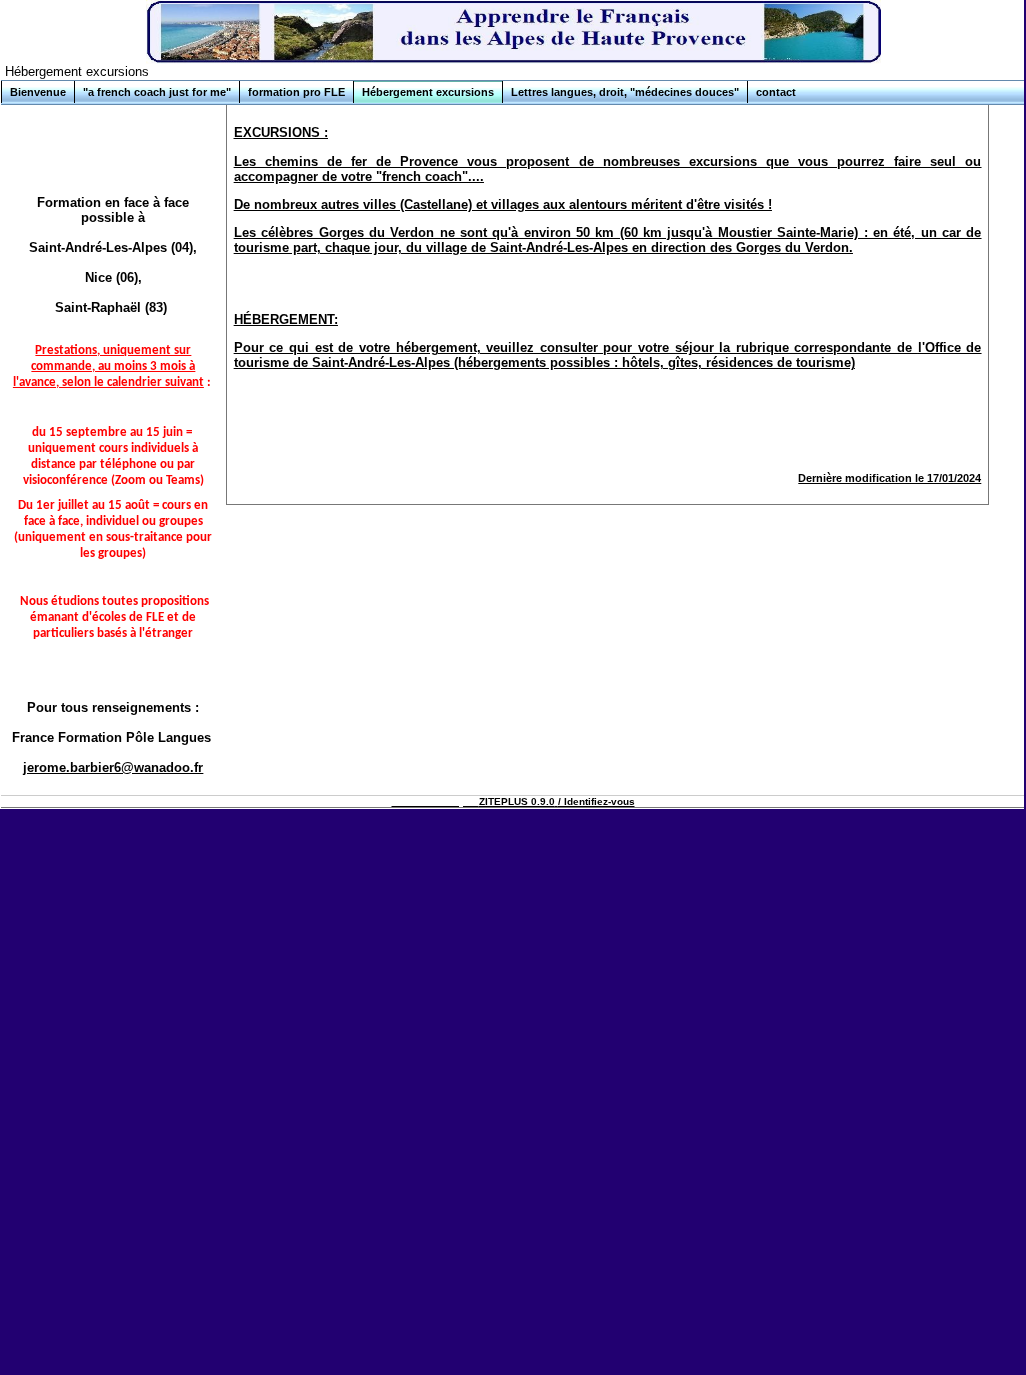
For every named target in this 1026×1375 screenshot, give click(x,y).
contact (776, 92)
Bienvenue (38, 92)
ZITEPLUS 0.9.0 (517, 801)
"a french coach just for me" (157, 92)
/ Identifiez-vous (596, 801)
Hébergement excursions (428, 92)
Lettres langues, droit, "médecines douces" (625, 92)
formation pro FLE (296, 92)
